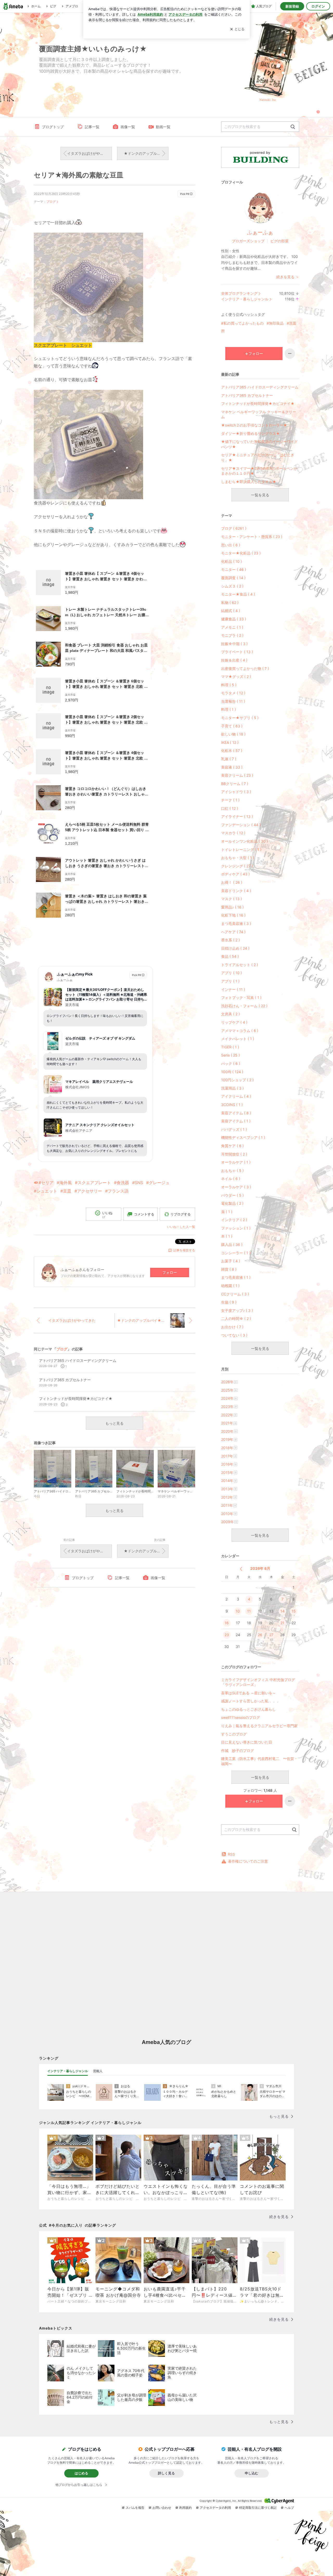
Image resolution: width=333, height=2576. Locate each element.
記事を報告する (184, 1250)
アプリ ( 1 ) (230, 981)
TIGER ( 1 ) (230, 1047)
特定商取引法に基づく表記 (258, 2508)
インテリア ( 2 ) (234, 1220)
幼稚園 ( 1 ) (230, 1286)
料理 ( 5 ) (229, 685)
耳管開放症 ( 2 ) (234, 1154)
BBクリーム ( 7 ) (235, 784)
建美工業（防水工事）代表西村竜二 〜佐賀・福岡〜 (259, 1761)
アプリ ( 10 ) (232, 973)
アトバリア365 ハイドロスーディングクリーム (260, 387)
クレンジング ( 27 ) (237, 866)
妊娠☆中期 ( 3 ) (234, 644)
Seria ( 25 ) (230, 1055)
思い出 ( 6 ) (231, 545)
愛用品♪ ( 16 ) (232, 907)
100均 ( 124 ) (232, 1072)
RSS (231, 1854)
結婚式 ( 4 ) (231, 611)
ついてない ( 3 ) (234, 1335)
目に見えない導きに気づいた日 (247, 1742)
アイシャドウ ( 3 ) (236, 792)
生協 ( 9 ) (229, 1302)
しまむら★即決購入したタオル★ (249, 482)
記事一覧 (92, 127)
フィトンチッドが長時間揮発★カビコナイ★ (258, 403)
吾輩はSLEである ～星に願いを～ (249, 1693)
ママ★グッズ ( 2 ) (236, 677)
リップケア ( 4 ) (234, 1022)
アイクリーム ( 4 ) (236, 1096)
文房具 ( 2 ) (230, 1014)
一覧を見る (260, 495)
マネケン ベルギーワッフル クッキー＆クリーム (259, 414)
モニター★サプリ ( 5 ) (240, 718)
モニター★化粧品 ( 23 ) (241, 553)
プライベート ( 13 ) (237, 652)
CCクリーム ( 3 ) (235, 1294)
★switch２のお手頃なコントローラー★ (254, 425)
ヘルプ (289, 2508)
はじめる (81, 2473)
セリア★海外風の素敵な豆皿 (79, 175)
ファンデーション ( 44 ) (241, 825)
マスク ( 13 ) (232, 899)
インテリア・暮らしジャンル (245, 299)
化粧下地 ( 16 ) (233, 915)
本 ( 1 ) (227, 1236)
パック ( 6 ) (231, 1063)
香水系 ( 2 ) (230, 940)
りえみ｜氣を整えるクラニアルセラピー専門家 (259, 1726)
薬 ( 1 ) (227, 1212)
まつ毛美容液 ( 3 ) (236, 923)
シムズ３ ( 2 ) (232, 586)
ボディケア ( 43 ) (235, 874)
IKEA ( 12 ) (230, 742)
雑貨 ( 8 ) (229, 1269)
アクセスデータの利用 (215, 2508)
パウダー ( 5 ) (232, 1195)
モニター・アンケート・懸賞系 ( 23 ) (252, 537)
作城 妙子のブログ (238, 1750)
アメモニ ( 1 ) (232, 627)
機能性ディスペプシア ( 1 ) (243, 1137)
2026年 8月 (260, 1568)
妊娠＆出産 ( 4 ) (234, 660)
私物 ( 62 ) (230, 603)
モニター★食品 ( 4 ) (238, 594)
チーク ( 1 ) (230, 800)
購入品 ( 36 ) (232, 1244)
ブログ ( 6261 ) (234, 528)
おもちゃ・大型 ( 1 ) (238, 858)
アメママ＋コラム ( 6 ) (240, 1031)
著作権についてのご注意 (248, 1861)
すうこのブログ (234, 1734)
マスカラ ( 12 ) (233, 833)
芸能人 (98, 2071)
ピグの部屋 (279, 241)
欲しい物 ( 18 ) (233, 734)
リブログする (181, 1214)
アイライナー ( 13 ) (237, 816)
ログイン (318, 6)
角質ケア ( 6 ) (232, 1146)
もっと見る (114, 1423)
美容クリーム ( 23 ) (237, 775)
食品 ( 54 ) (230, 956)
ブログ (51, 202)
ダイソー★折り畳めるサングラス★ (251, 433)
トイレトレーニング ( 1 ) (241, 850)
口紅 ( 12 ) (230, 808)
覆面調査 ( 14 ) (233, 578)
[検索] (293, 127)
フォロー (170, 1272)
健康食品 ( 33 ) (234, 619)
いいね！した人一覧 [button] (181, 1227)
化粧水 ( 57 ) (232, 750)
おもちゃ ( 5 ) (232, 1170)
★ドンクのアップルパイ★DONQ (146, 153)
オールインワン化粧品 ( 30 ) (245, 841)
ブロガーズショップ (248, 241)
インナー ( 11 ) (233, 989)
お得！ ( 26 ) (232, 882)
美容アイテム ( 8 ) (236, 1113)
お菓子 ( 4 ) (231, 1261)
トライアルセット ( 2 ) (240, 965)
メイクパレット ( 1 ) (238, 1039)
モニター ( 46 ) (234, 569)
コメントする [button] (144, 1214)
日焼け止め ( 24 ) (235, 948)
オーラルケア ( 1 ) (236, 1162)
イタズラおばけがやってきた (89, 153)
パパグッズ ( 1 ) (234, 1129)
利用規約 (185, 2508)
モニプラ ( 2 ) (232, 635)
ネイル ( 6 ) (231, 1179)
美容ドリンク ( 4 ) (236, 891)
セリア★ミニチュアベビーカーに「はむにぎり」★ (258, 457)
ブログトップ (53, 127)
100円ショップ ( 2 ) (237, 1080)
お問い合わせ (162, 2508)
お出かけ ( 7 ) (232, 1327)
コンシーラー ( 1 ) (236, 1253)
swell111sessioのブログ (241, 1717)
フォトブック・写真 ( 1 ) (241, 997)
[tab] (68, 2071)
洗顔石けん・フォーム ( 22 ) (244, 1006)
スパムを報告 (135, 2508)
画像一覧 (128, 127)
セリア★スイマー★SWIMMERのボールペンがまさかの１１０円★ (259, 471)
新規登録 (292, 6)
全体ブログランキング (239, 293)
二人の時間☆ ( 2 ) (236, 1318)
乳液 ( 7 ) (229, 759)
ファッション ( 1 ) (236, 1228)
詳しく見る (166, 2473)
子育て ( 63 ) (232, 726)
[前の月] (241, 1569)
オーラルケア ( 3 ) (236, 1187)
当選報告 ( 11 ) (233, 701)
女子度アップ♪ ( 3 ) (237, 1310)
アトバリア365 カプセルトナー (247, 395)
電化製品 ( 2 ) (232, 1203)
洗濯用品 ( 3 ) (232, 1088)
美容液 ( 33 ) (232, 767)
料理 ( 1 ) (229, 709)
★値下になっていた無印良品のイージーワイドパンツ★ (260, 444)
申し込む (252, 2473)
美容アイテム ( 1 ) (236, 1121)
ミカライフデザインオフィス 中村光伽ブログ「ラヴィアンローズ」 (258, 1682)
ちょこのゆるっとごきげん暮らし (248, 1709)
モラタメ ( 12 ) (233, 693)
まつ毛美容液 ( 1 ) (236, 1277)
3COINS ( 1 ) (232, 1105)
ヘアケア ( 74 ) (233, 932)
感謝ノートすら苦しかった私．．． (250, 1701)
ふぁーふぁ (260, 232)
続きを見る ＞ (288, 277)
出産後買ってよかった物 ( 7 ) (245, 668)
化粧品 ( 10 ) (232, 561)
